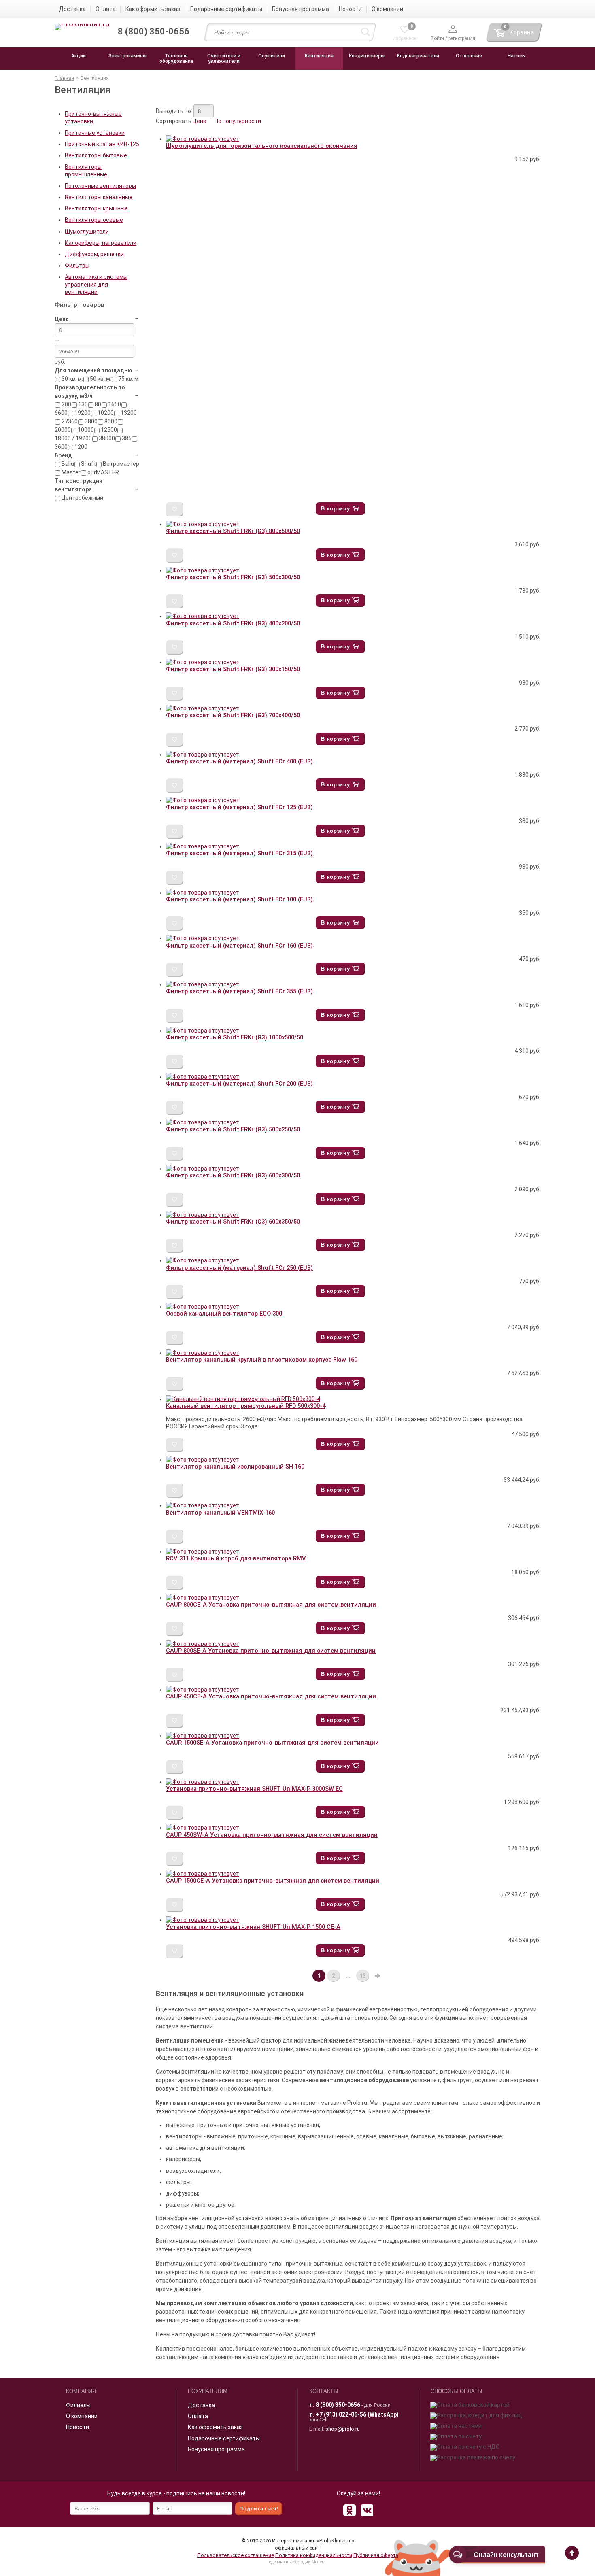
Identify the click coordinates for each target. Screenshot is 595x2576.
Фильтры (77, 266)
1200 (80, 447)
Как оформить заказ (215, 2427)
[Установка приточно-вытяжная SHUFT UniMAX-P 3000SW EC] (203, 1782)
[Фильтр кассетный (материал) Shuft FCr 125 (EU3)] (203, 800)
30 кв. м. (72, 379)
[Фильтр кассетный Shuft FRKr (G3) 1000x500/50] (203, 1031)
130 (82, 404)
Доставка (201, 2405)
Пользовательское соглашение (236, 2555)
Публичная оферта (376, 2555)
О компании (82, 2416)
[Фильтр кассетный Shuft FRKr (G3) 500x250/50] (203, 1122)
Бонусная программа (216, 2449)
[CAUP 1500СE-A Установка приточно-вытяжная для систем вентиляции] (203, 1874)
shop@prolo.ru (343, 2429)
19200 (82, 413)
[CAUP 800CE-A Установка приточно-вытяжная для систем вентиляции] (203, 1598)
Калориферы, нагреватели (101, 243)
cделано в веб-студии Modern (297, 2562)
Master (70, 472)
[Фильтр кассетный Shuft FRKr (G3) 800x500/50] (203, 524)
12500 (108, 430)
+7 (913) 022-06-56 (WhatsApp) (357, 2414)
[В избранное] (175, 509)
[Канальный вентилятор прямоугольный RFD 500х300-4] (243, 1399)
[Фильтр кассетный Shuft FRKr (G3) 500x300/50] (203, 570)
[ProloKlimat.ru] (82, 28)
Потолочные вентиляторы (100, 186)
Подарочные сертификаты (224, 2438)
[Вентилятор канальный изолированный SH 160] (203, 1460)
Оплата (198, 2416)
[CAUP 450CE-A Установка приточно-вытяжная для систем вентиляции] (203, 1690)
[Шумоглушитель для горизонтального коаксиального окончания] (203, 139)
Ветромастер (120, 464)
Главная (64, 78)
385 (126, 438)
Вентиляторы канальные (99, 197)
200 (66, 404)
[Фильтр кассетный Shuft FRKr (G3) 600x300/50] (203, 1169)
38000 (106, 438)
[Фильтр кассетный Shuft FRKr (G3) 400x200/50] (203, 616)
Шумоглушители (87, 232)
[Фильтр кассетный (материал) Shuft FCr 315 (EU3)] (203, 846)
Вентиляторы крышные (96, 208)
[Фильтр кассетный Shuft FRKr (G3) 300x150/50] (203, 662)
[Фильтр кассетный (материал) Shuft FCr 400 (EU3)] (203, 755)
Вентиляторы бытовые (96, 155)
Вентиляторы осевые (94, 220)
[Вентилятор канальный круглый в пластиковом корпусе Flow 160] (203, 1353)
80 (97, 404)
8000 (110, 421)
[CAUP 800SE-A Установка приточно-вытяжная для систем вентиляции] (203, 1644)
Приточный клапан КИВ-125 (102, 144)
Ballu (67, 464)
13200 (128, 413)
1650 (114, 404)
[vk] (367, 2510)
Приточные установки (95, 133)
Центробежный (82, 498)
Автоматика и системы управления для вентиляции (96, 284)
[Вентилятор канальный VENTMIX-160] (203, 1505)
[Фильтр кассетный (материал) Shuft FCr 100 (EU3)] (203, 893)
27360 (69, 421)
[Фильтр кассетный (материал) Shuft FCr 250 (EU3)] (203, 1260)
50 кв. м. (100, 379)
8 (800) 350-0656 (338, 2405)
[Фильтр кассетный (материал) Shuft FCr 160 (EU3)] (203, 938)
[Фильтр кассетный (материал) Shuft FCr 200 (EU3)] (203, 1077)
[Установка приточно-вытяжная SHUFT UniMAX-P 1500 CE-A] (203, 1920)
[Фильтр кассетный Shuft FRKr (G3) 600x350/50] (203, 1215)
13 (363, 1976)
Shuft (88, 464)
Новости (78, 2427)
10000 (85, 430)
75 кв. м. (128, 379)
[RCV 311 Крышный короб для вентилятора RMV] (203, 1552)
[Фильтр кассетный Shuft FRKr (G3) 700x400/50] (203, 708)
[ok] (349, 2510)
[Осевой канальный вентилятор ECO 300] (203, 1307)
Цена (200, 121)
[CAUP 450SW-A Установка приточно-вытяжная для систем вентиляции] (203, 1828)
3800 (90, 421)
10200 (105, 413)
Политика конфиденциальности (314, 2555)
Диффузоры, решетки (94, 254)
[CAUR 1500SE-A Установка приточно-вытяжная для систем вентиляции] (203, 1736)
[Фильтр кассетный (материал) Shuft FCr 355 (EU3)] (203, 984)
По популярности (238, 121)
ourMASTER (103, 472)
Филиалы (78, 2405)
